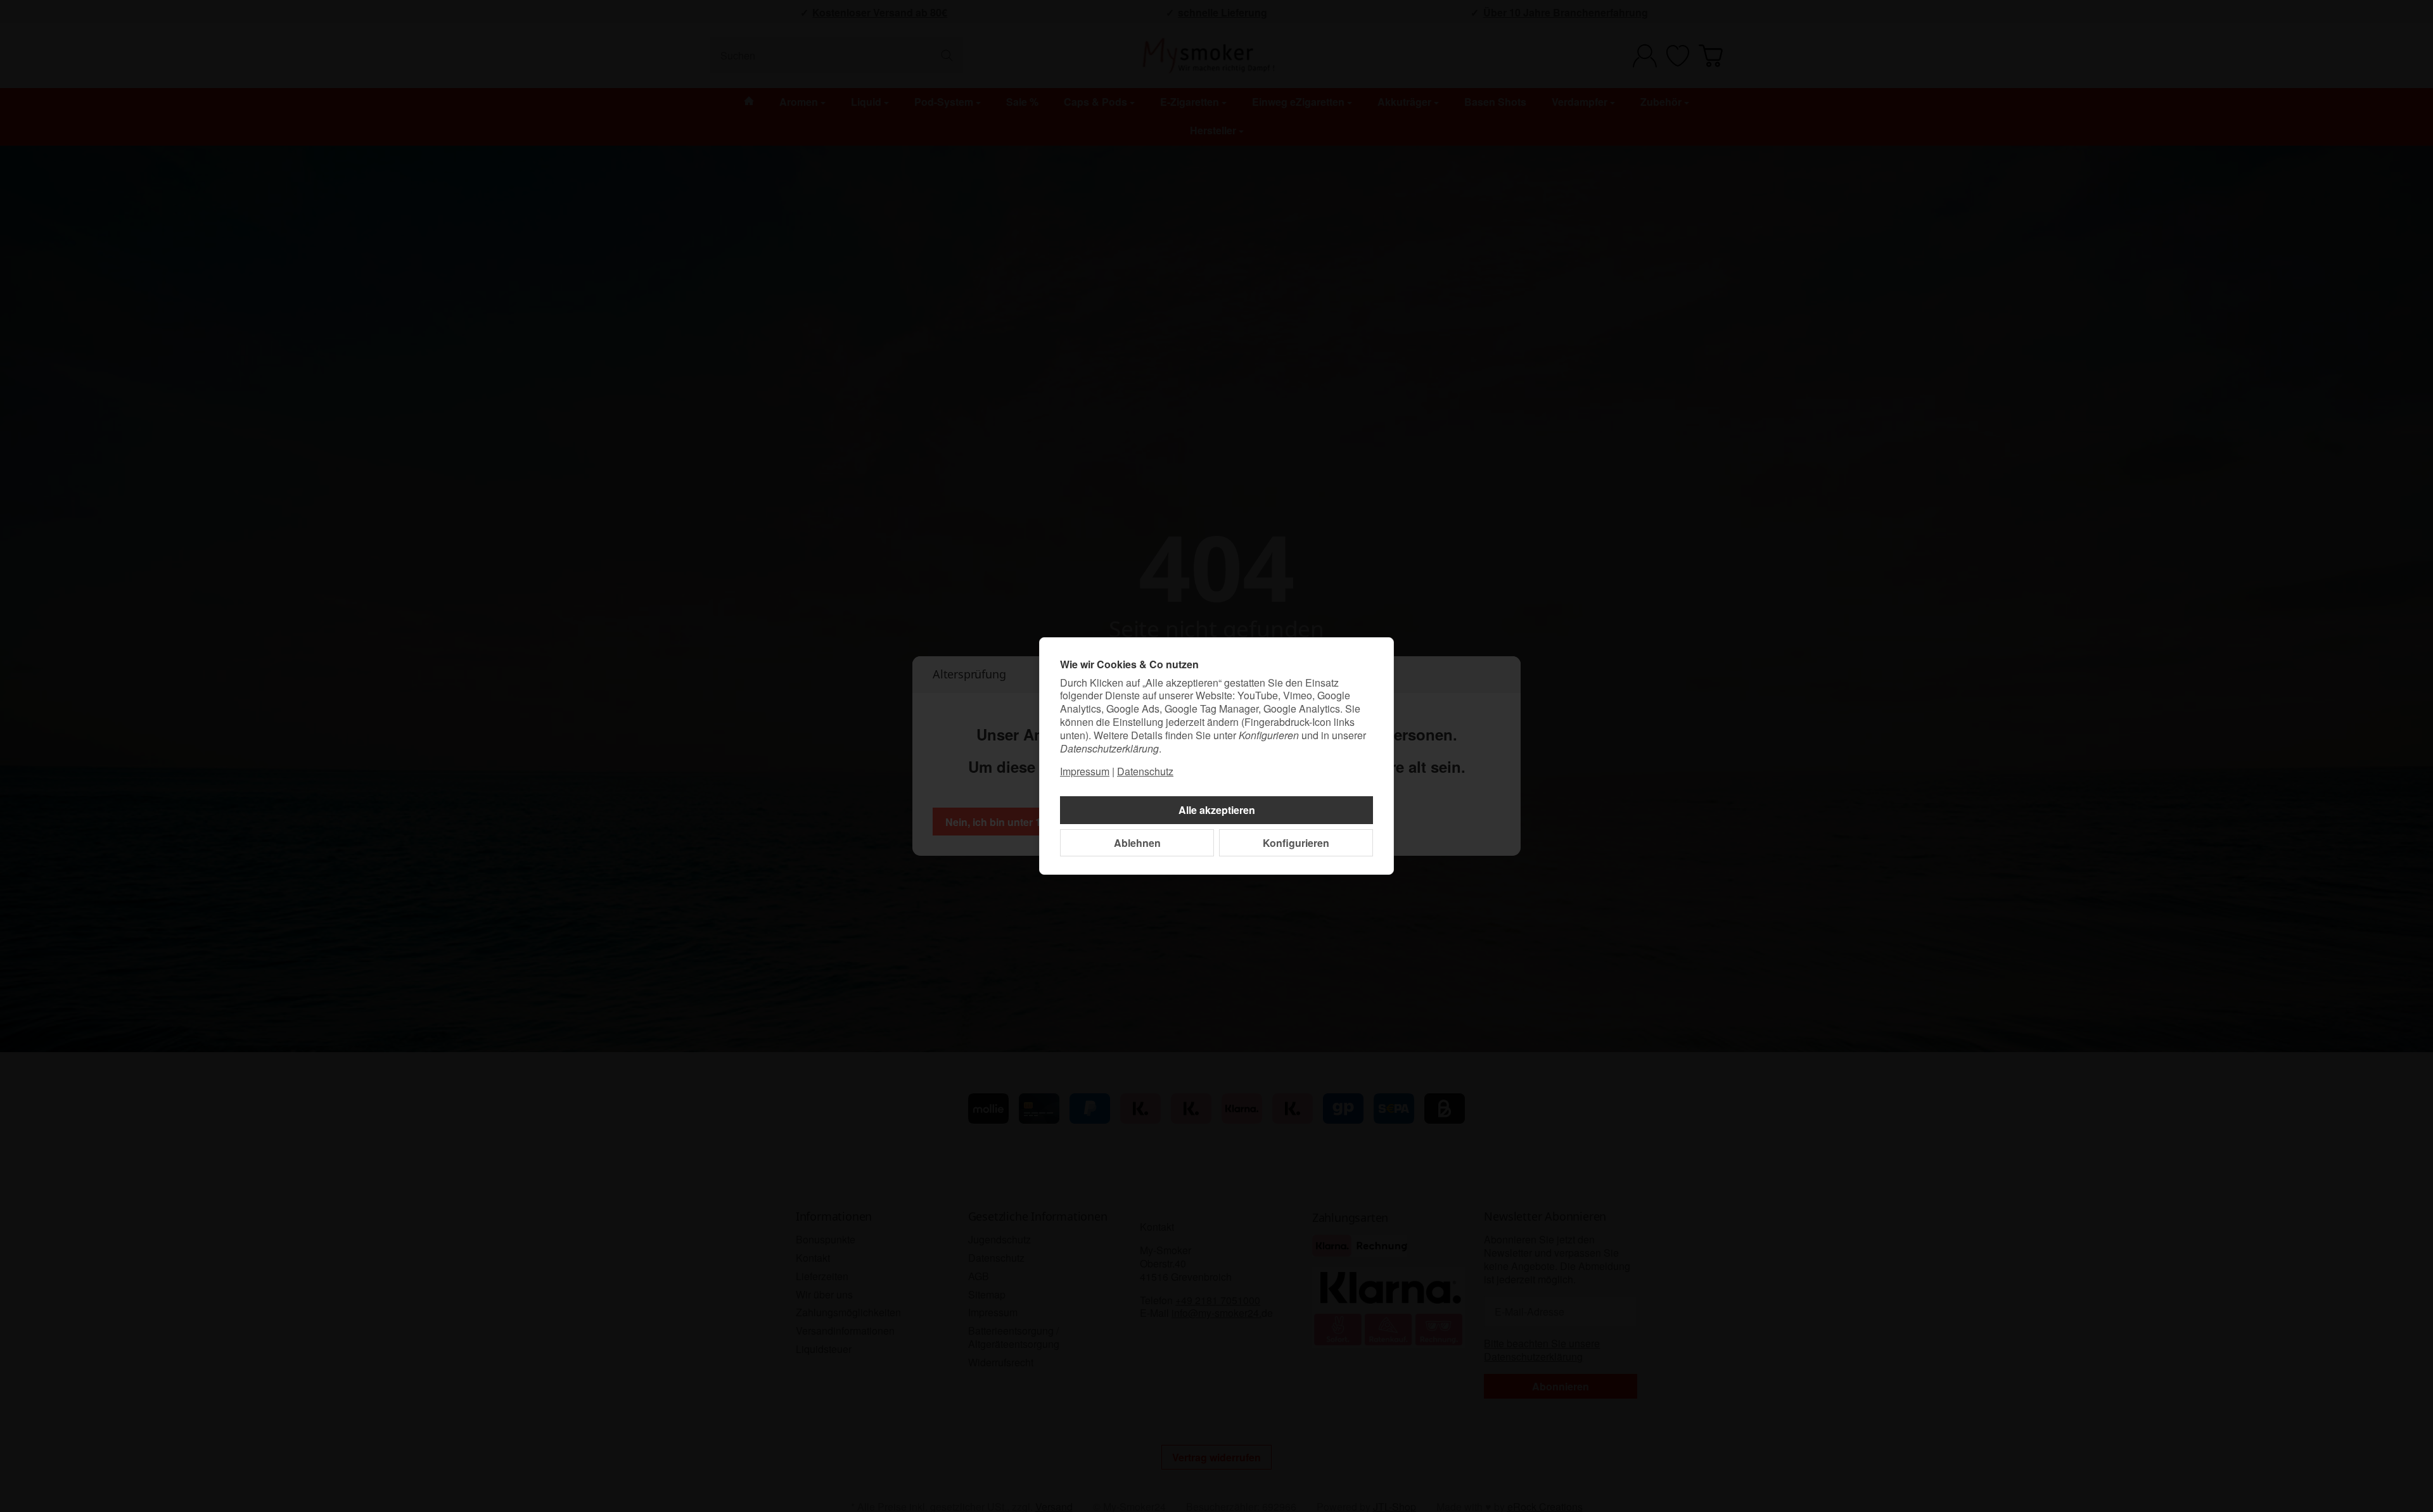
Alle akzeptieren (1217, 810)
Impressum (1085, 771)
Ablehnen (1137, 843)
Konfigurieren (1296, 843)
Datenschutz (1145, 771)
